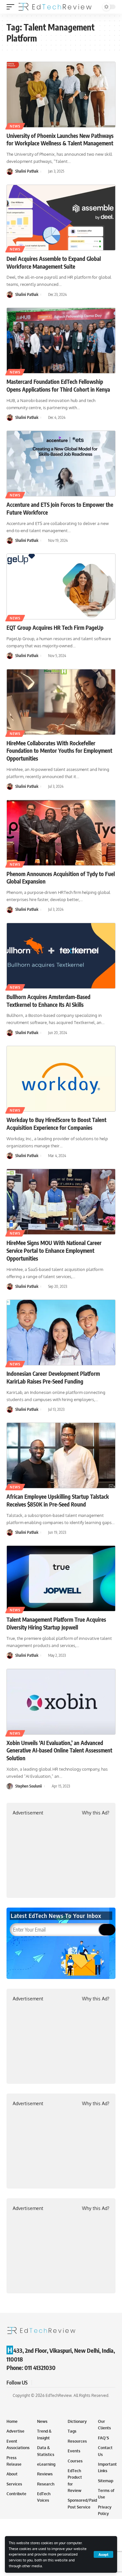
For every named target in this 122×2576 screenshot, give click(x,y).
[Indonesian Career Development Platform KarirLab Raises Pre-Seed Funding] (61, 1332)
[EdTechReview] (55, 7)
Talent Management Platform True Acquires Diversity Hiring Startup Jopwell (56, 1623)
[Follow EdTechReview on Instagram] (61, 2383)
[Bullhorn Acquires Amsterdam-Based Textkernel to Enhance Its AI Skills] (61, 956)
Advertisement (28, 1813)
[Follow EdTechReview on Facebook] (38, 2383)
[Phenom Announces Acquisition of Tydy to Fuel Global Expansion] (61, 833)
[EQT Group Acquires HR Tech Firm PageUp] (61, 586)
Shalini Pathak (27, 171)
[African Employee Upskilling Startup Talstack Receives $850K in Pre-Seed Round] (61, 1455)
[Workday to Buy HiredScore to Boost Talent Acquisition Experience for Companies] (61, 1079)
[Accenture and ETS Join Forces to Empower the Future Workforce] (61, 464)
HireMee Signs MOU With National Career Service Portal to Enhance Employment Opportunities (54, 1251)
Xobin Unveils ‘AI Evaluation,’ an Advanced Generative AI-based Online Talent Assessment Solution (59, 1751)
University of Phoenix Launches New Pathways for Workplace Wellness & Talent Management (60, 140)
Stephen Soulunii (29, 1786)
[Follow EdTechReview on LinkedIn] (69, 2383)
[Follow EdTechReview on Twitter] (46, 2383)
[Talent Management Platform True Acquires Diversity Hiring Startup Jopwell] (61, 1578)
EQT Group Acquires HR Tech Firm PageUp (55, 628)
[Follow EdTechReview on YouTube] (53, 2383)
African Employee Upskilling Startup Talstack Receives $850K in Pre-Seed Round (58, 1500)
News (15, 126)
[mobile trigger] (12, 7)
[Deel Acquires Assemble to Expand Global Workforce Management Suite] (61, 218)
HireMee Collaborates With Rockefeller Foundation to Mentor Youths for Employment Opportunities (59, 751)
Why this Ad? (96, 1813)
